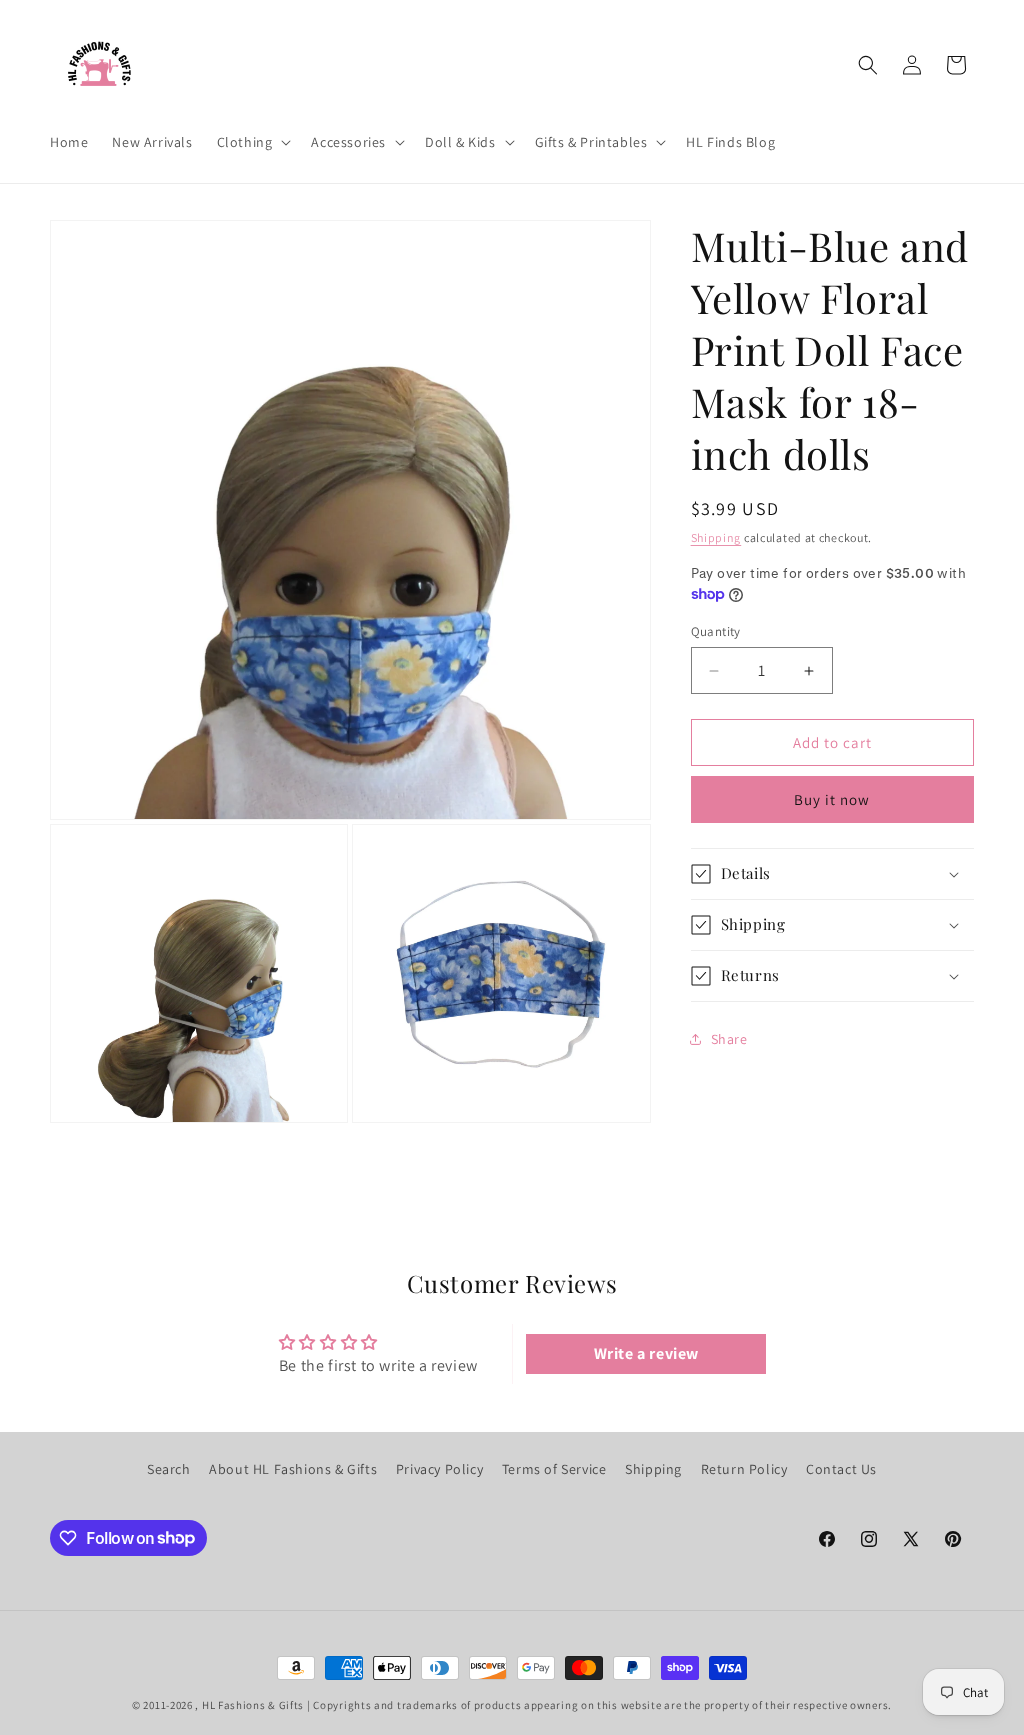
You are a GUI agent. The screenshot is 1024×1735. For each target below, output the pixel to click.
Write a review (646, 1353)
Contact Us (841, 1469)
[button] (252, 142)
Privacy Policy (439, 1469)
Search (169, 1469)
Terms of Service (554, 1469)
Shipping (716, 537)
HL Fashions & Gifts (253, 1705)
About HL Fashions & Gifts (293, 1469)
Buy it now (832, 799)
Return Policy (744, 1469)
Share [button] (729, 1039)
